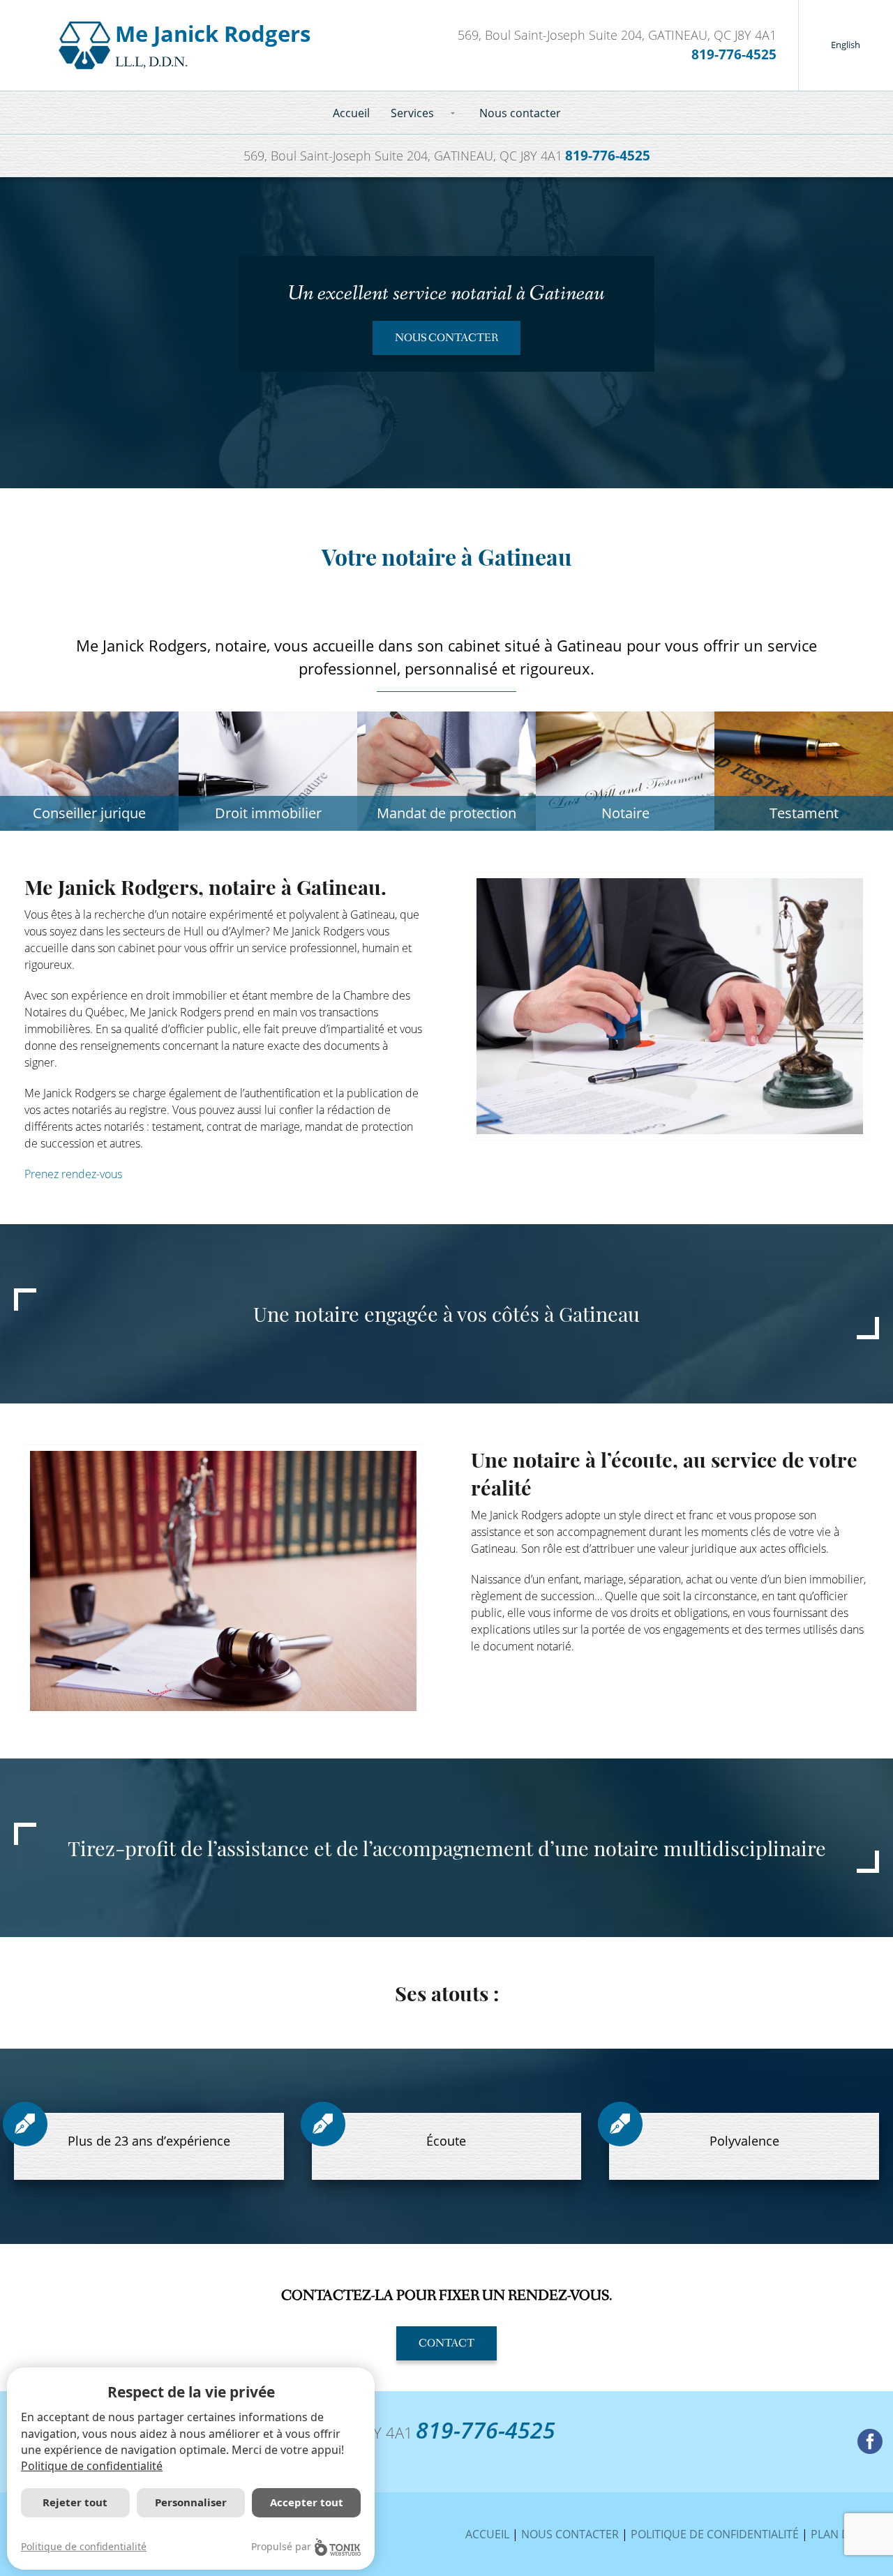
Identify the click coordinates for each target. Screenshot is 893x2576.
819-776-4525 (734, 54)
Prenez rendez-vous (73, 1174)
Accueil (351, 113)
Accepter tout (307, 2502)
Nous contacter (520, 113)
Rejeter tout (75, 2502)
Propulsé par (281, 2546)
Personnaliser (191, 2502)
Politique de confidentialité (715, 2534)
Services (412, 113)
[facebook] (870, 2441)
